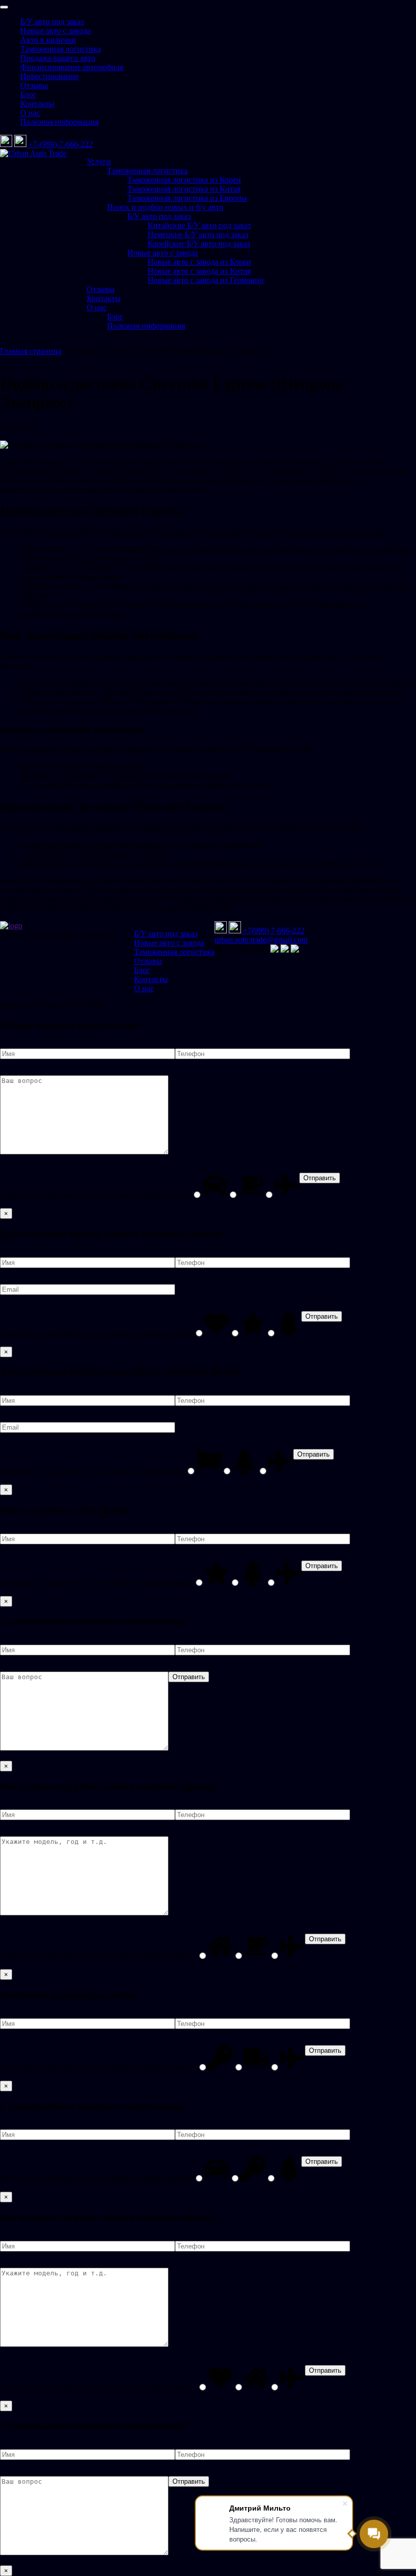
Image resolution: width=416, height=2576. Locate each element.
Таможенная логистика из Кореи (184, 180)
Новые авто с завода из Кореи (199, 262)
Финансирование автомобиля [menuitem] (72, 67)
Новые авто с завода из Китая (199, 271)
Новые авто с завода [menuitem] (56, 31)
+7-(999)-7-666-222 (61, 144)
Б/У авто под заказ (159, 216)
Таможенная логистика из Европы (187, 198)
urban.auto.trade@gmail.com (261, 940)
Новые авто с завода (163, 253)
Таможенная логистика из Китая (184, 189)
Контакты (104, 298)
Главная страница (31, 351)
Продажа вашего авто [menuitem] (58, 58)
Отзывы (101, 289)
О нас (97, 307)
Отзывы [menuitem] (34, 85)
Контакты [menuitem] (37, 104)
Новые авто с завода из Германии (206, 280)
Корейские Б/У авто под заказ (199, 244)
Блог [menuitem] (28, 95)
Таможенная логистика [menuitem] (61, 49)
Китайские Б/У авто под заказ (199, 225)
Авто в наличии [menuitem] (48, 40)
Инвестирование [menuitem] (49, 76)
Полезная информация (146, 326)
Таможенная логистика (147, 171)
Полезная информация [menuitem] (59, 122)
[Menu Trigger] (4, 7)
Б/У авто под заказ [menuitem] (52, 22)
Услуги (99, 161)
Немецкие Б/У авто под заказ (198, 234)
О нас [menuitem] (30, 113)
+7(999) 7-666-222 (274, 931)
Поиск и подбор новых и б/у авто (165, 207)
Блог (115, 317)
